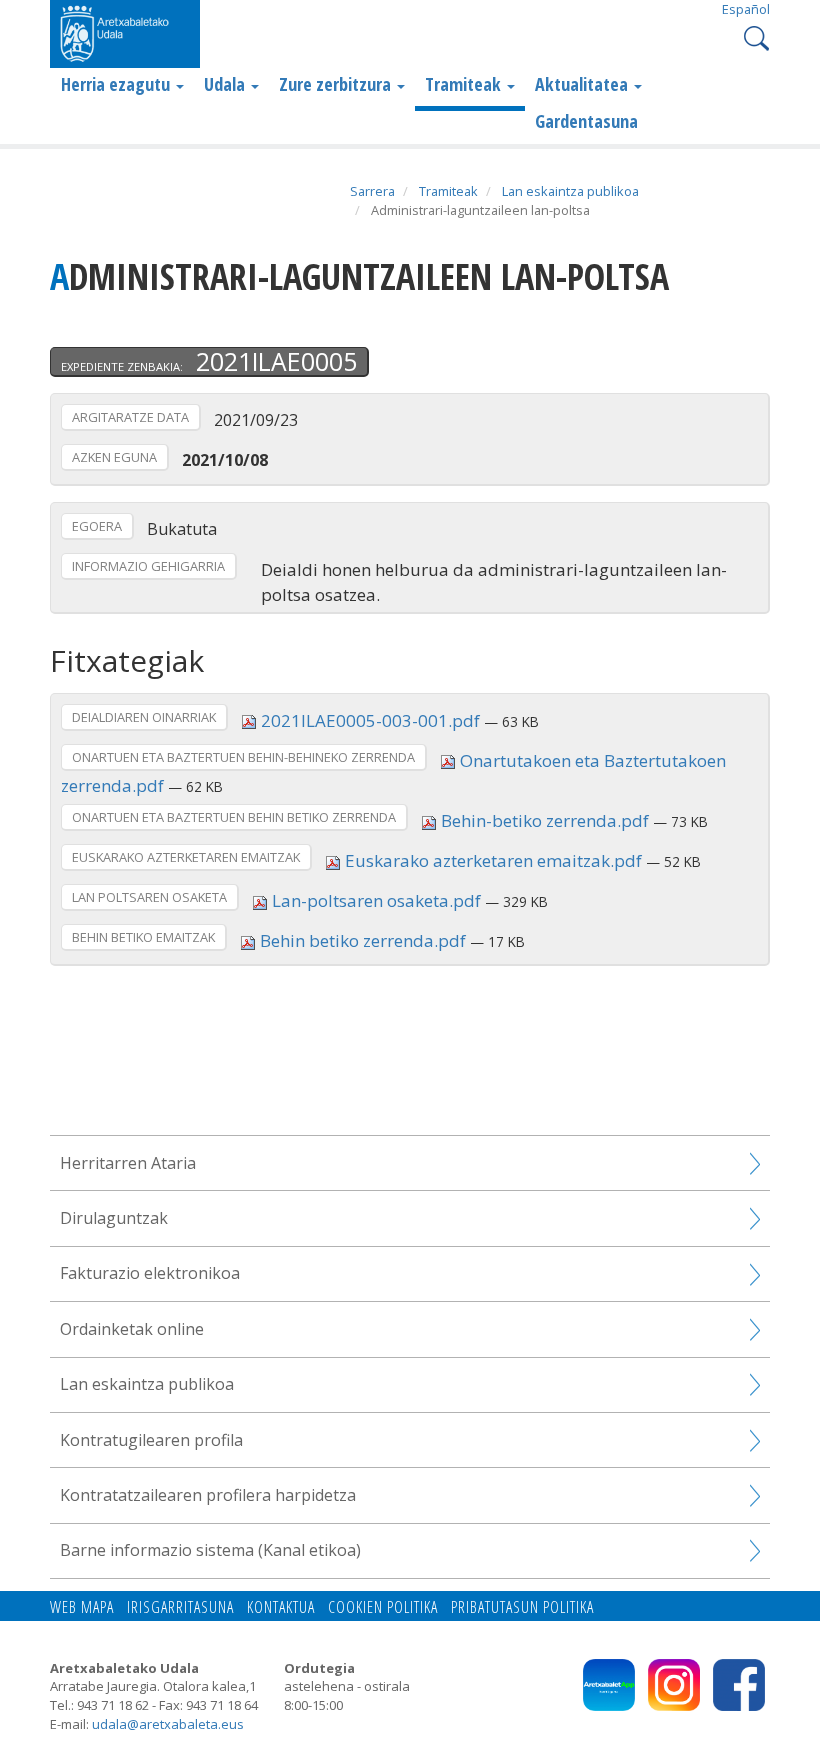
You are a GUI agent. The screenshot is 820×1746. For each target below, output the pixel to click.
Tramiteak (465, 84)
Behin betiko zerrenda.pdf (363, 940)
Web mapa (82, 1607)
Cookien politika (383, 1607)
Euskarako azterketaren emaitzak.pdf (493, 860)
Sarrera (372, 191)
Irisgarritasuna (180, 1607)
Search (754, 36)
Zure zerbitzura (337, 84)
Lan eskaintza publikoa (570, 191)
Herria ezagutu (117, 84)
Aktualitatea (583, 84)
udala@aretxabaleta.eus (168, 1724)
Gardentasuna (586, 121)
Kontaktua (281, 1607)
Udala (226, 84)
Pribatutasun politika (522, 1607)
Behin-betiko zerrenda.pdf (545, 820)
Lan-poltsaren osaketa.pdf (376, 900)
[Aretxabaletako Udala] (125, 33)
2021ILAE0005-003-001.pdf (370, 720)
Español (746, 9)
